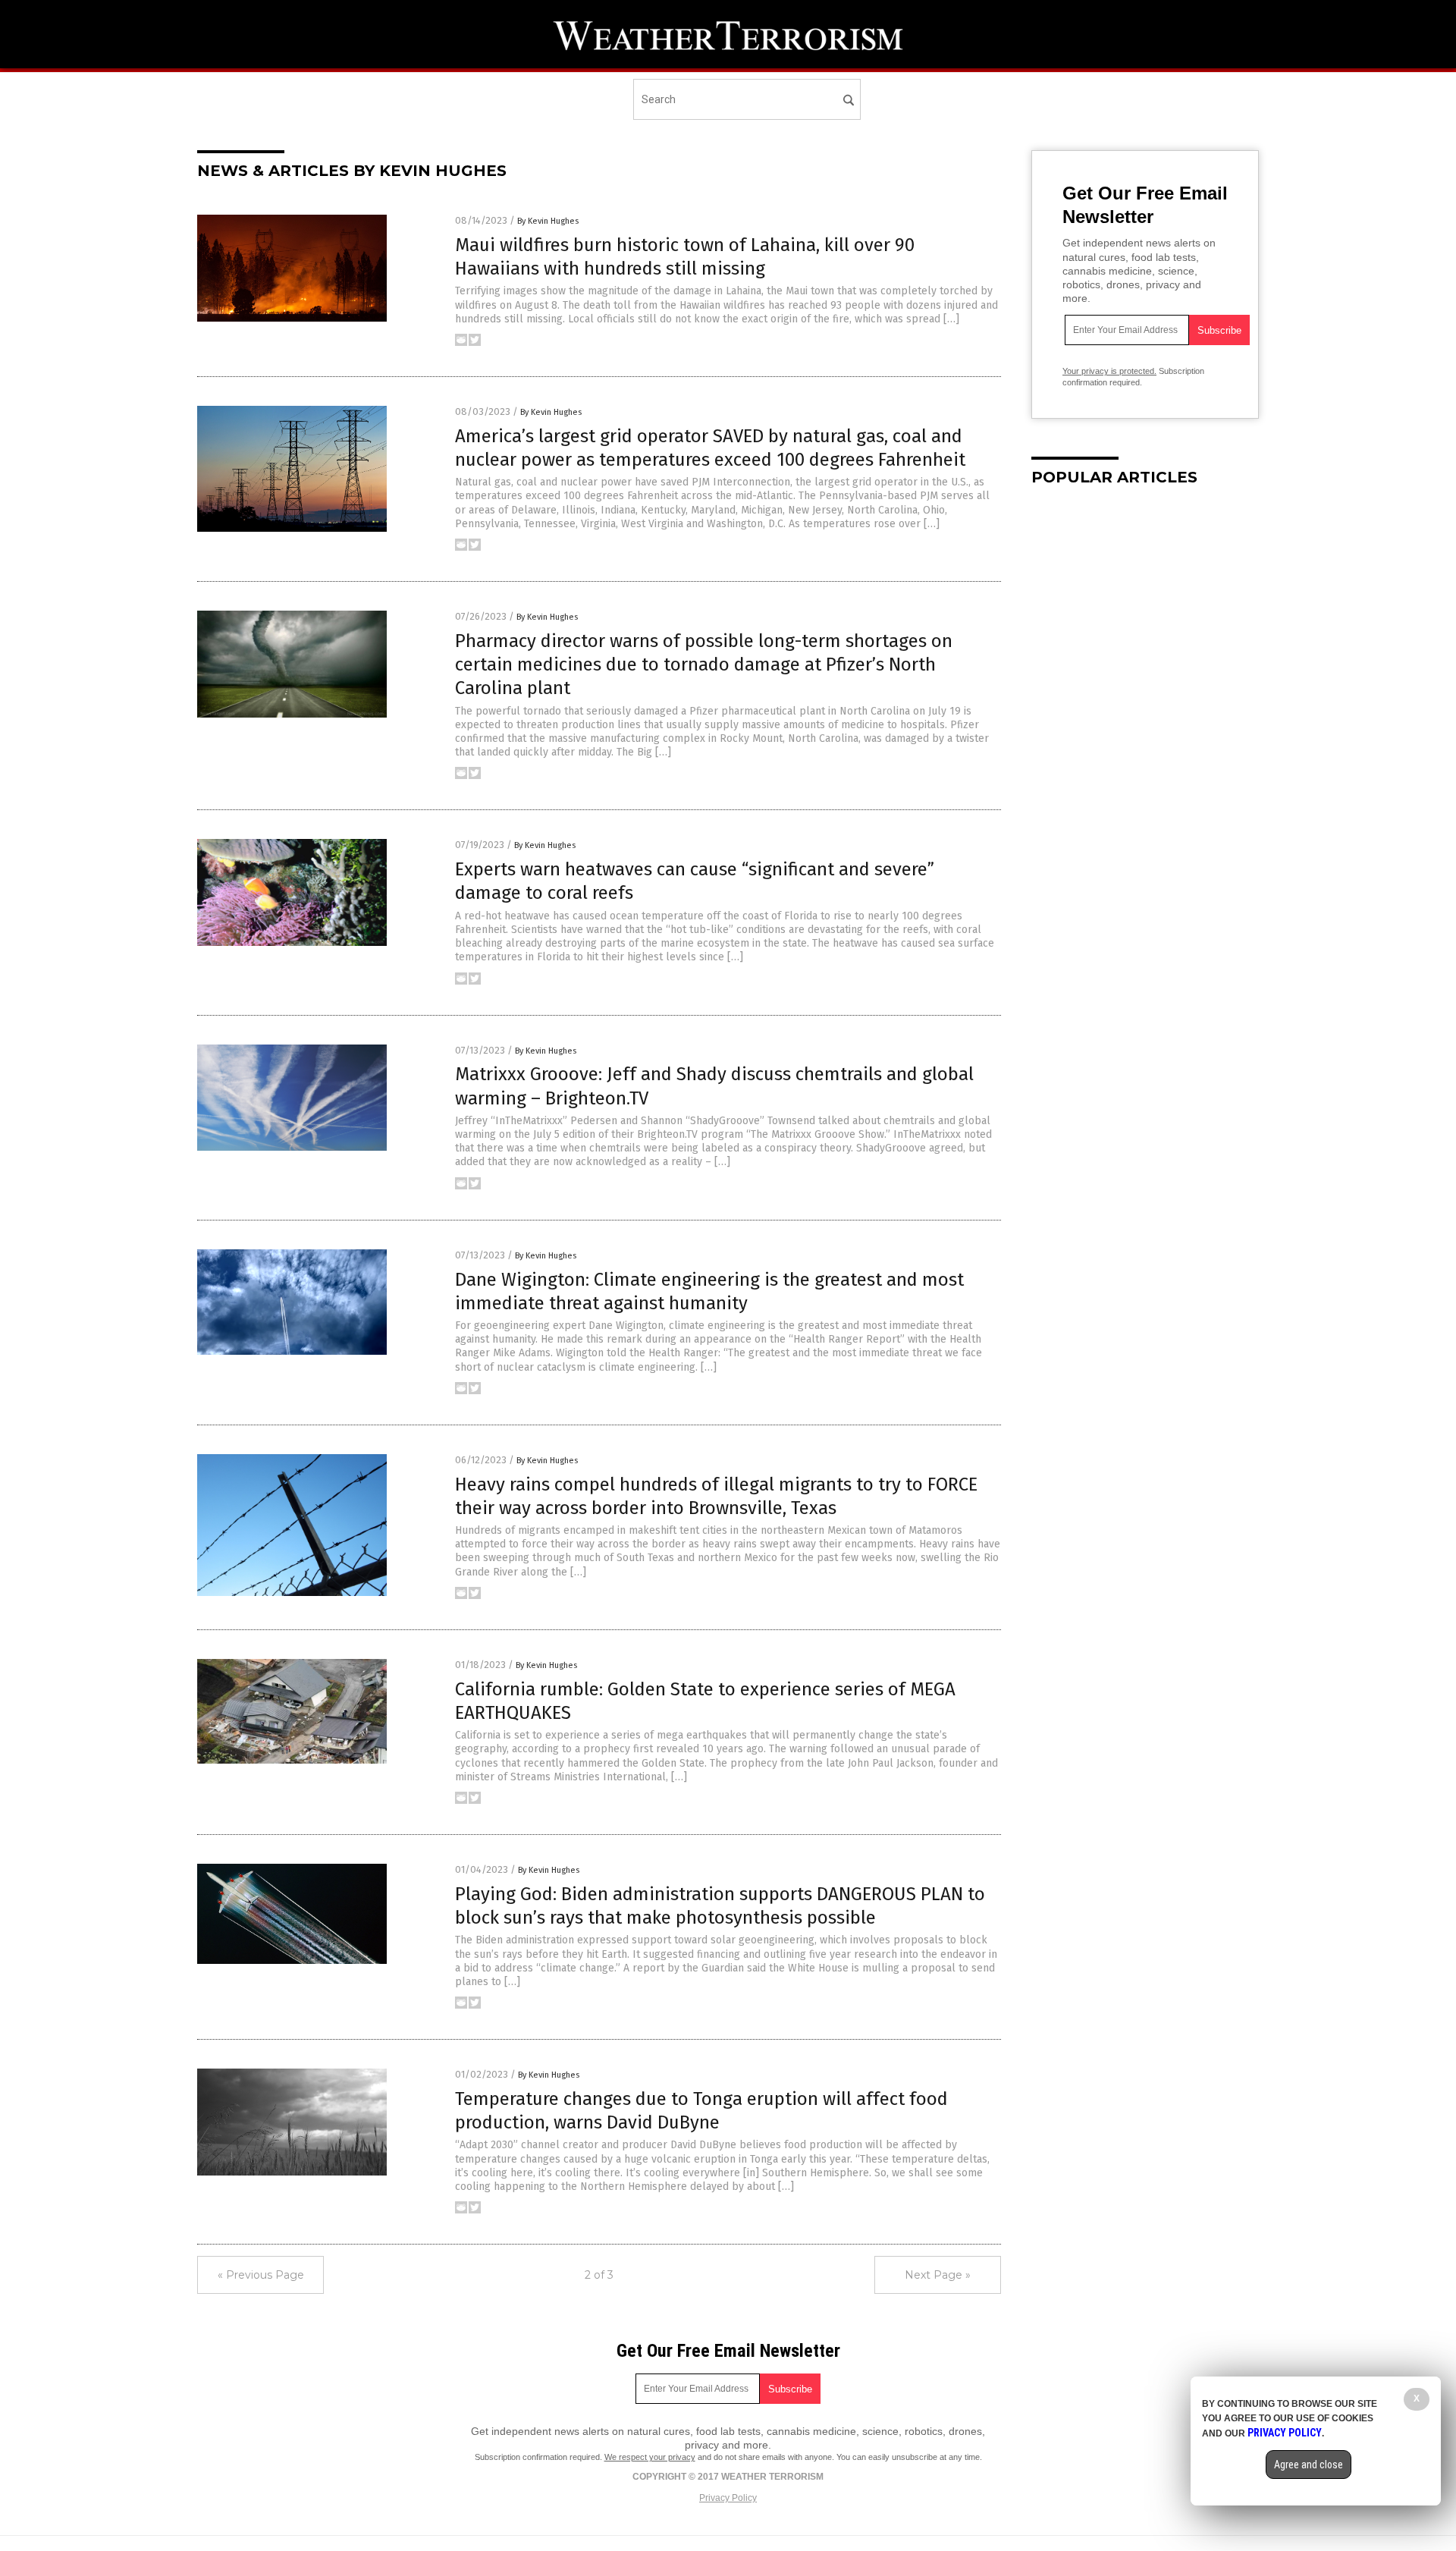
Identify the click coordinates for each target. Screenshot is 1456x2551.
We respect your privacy (650, 2457)
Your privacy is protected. (1109, 371)
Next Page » (938, 2275)
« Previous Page (261, 2275)
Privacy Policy (728, 2498)
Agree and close (1309, 2465)
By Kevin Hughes (548, 221)
